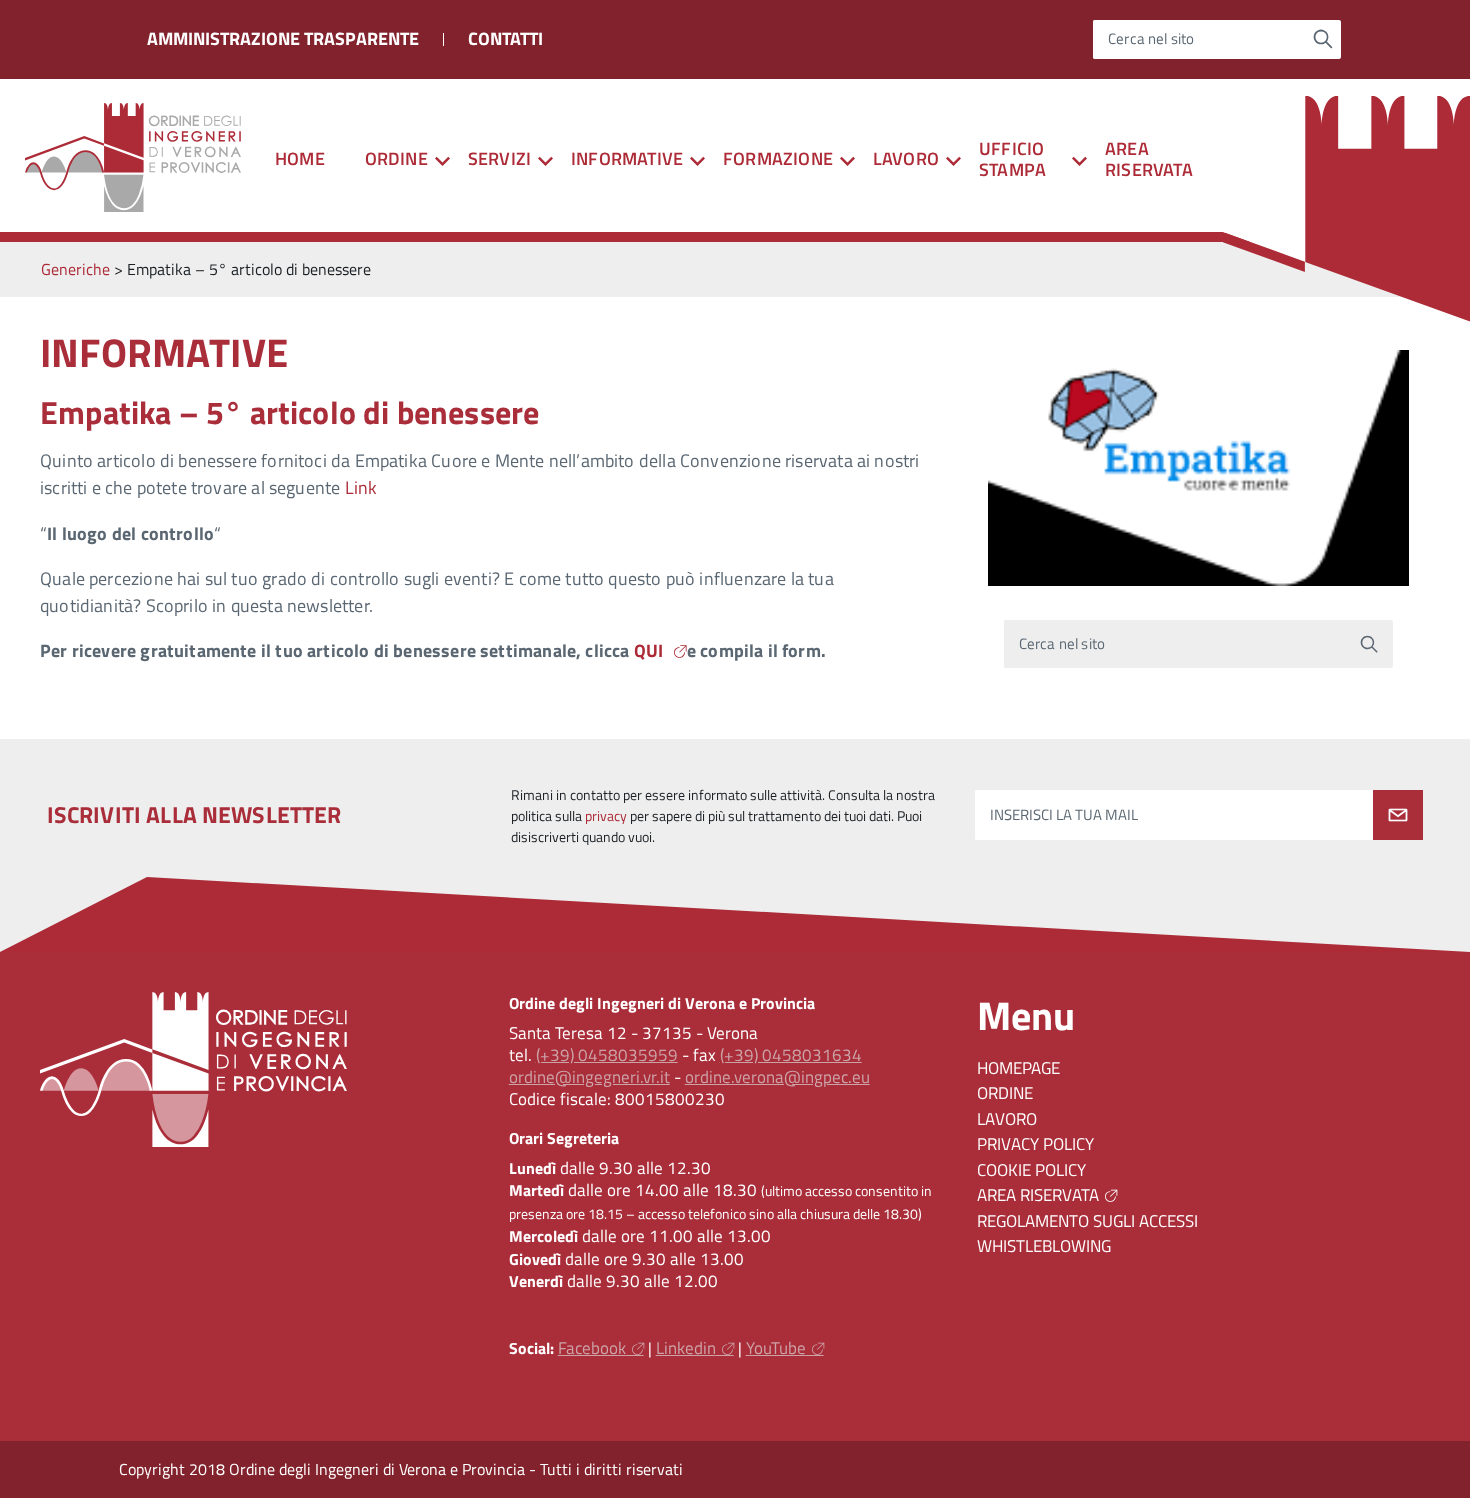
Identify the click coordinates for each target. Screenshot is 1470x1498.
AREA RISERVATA (1149, 159)
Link (361, 487)
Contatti (505, 38)
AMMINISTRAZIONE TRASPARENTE (283, 38)
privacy (606, 816)
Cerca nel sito (1151, 39)
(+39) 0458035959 (607, 1055)
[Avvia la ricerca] (1323, 39)
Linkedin (686, 1348)
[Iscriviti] (1398, 815)
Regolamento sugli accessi (1087, 1221)
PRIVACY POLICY (1035, 1144)
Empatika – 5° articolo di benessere (289, 412)
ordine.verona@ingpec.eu (777, 1077)
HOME (300, 158)
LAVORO (1007, 1119)
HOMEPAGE (1018, 1068)
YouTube (776, 1348)
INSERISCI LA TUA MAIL (1064, 815)
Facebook (592, 1348)
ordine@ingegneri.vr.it (589, 1077)
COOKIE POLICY (1031, 1170)
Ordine (1005, 1093)
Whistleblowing (1044, 1246)
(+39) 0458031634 (791, 1055)
